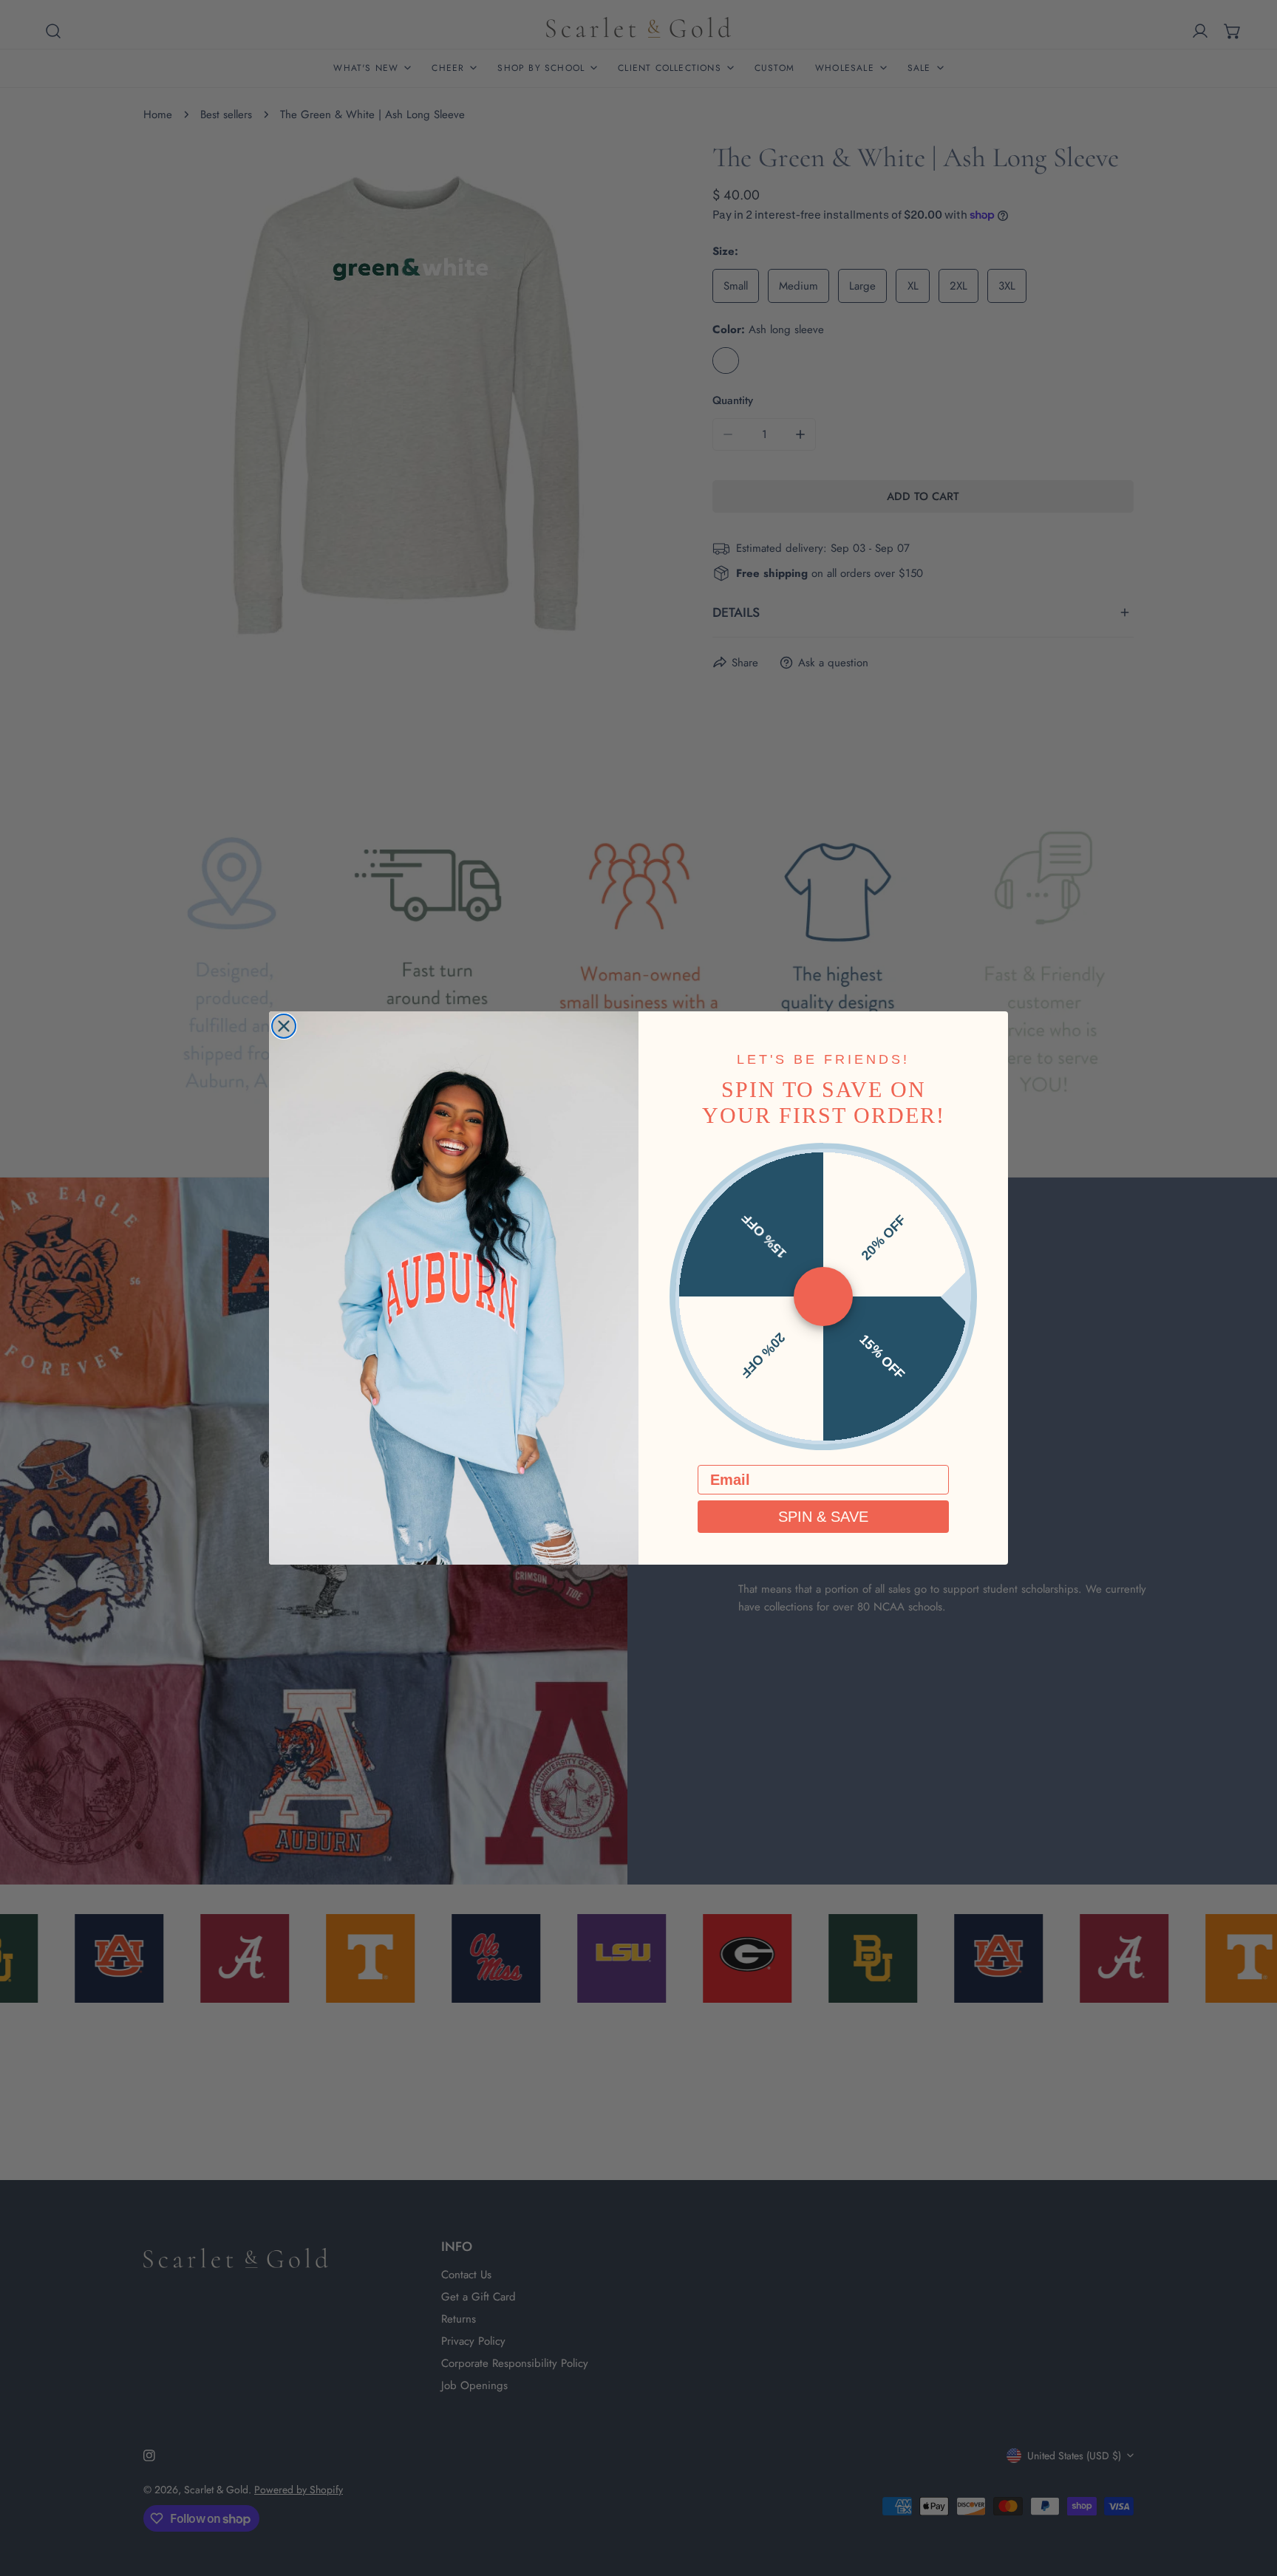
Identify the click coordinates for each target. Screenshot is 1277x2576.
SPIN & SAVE (823, 1517)
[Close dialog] (284, 1026)
